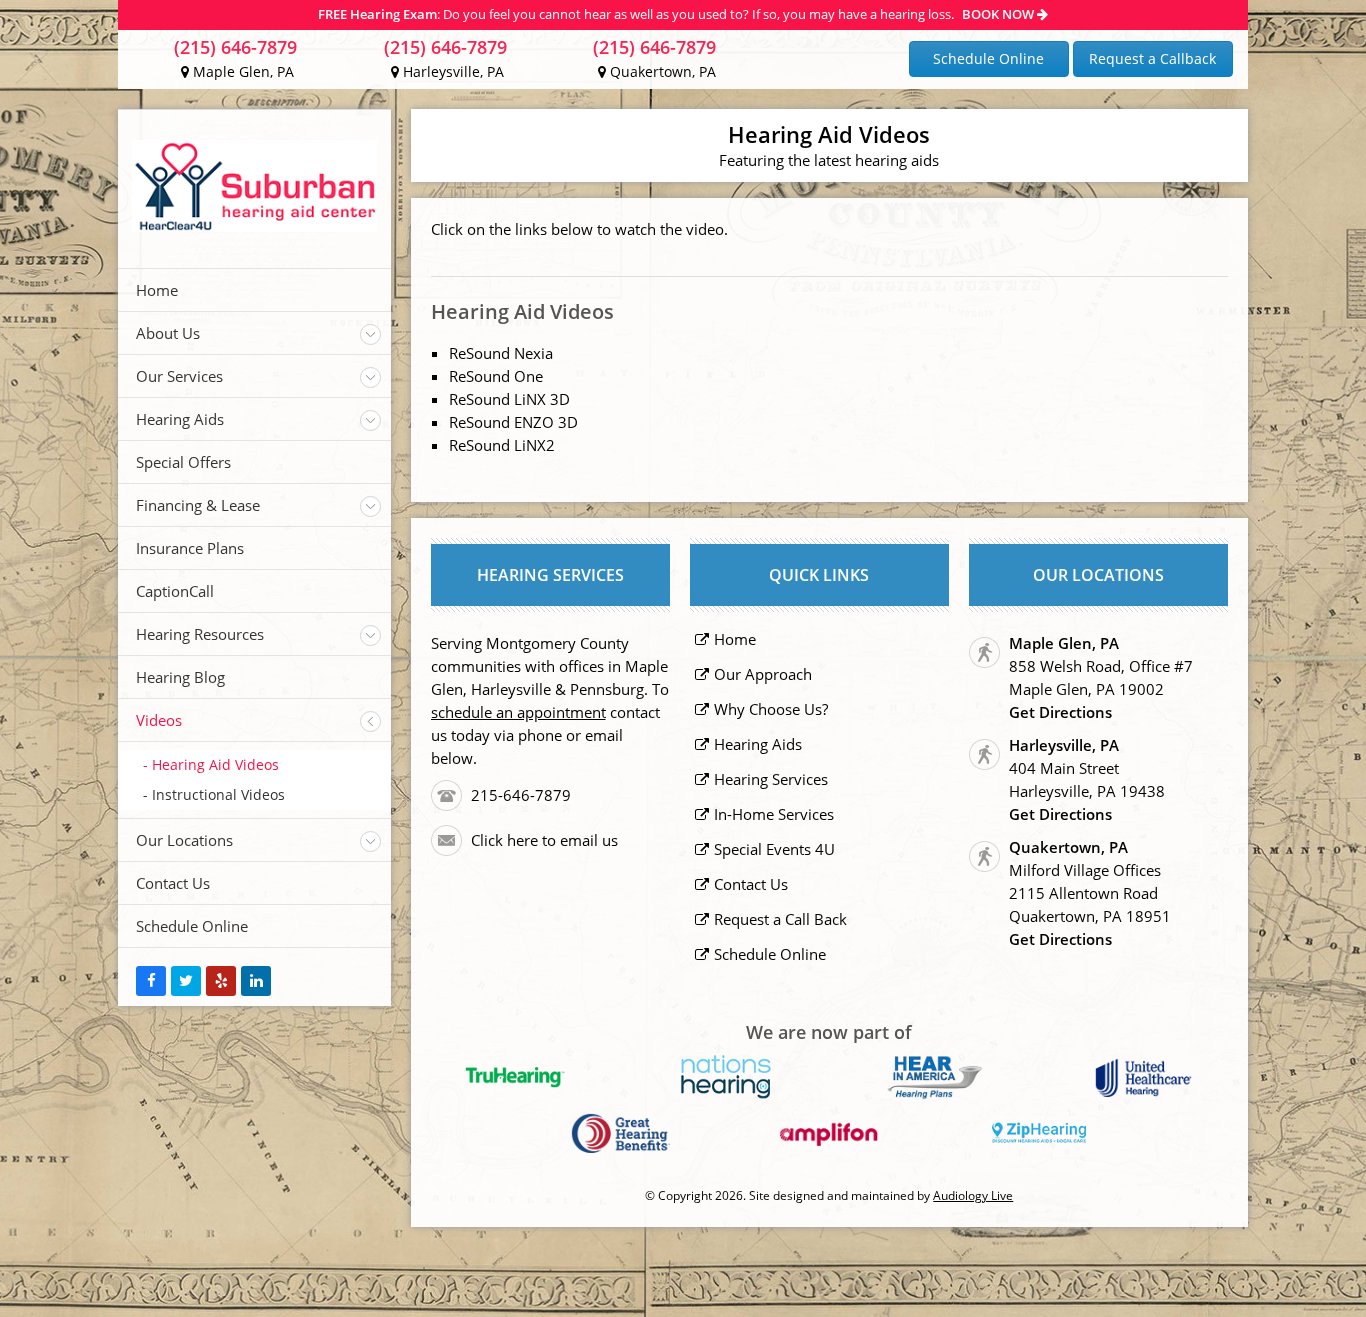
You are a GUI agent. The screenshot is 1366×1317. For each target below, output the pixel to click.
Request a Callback (1152, 58)
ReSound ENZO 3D (513, 422)
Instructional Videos (218, 794)
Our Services (179, 376)
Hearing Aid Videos (215, 764)
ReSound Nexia (501, 353)
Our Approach (763, 674)
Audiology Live (973, 1195)
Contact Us (173, 883)
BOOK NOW (999, 14)
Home (157, 290)
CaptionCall (175, 591)
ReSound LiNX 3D (509, 399)
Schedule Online (988, 58)
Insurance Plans (190, 548)
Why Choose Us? (771, 709)
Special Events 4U (774, 849)
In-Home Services (774, 814)
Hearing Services (771, 779)
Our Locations (184, 840)
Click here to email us (544, 840)
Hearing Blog (180, 677)
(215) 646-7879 (235, 47)
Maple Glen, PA (241, 71)
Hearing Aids (180, 419)
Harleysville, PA (451, 71)
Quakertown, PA (661, 71)
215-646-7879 (521, 795)
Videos (159, 720)
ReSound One (496, 376)
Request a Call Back (780, 919)
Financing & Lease (198, 505)
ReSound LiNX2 (502, 445)
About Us (168, 333)
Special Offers (183, 462)
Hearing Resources (200, 634)
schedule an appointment (518, 712)
